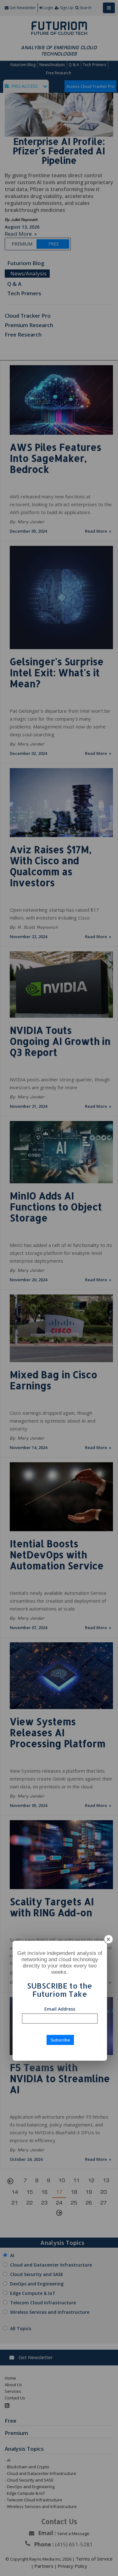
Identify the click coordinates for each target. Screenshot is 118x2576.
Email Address (60, 2009)
